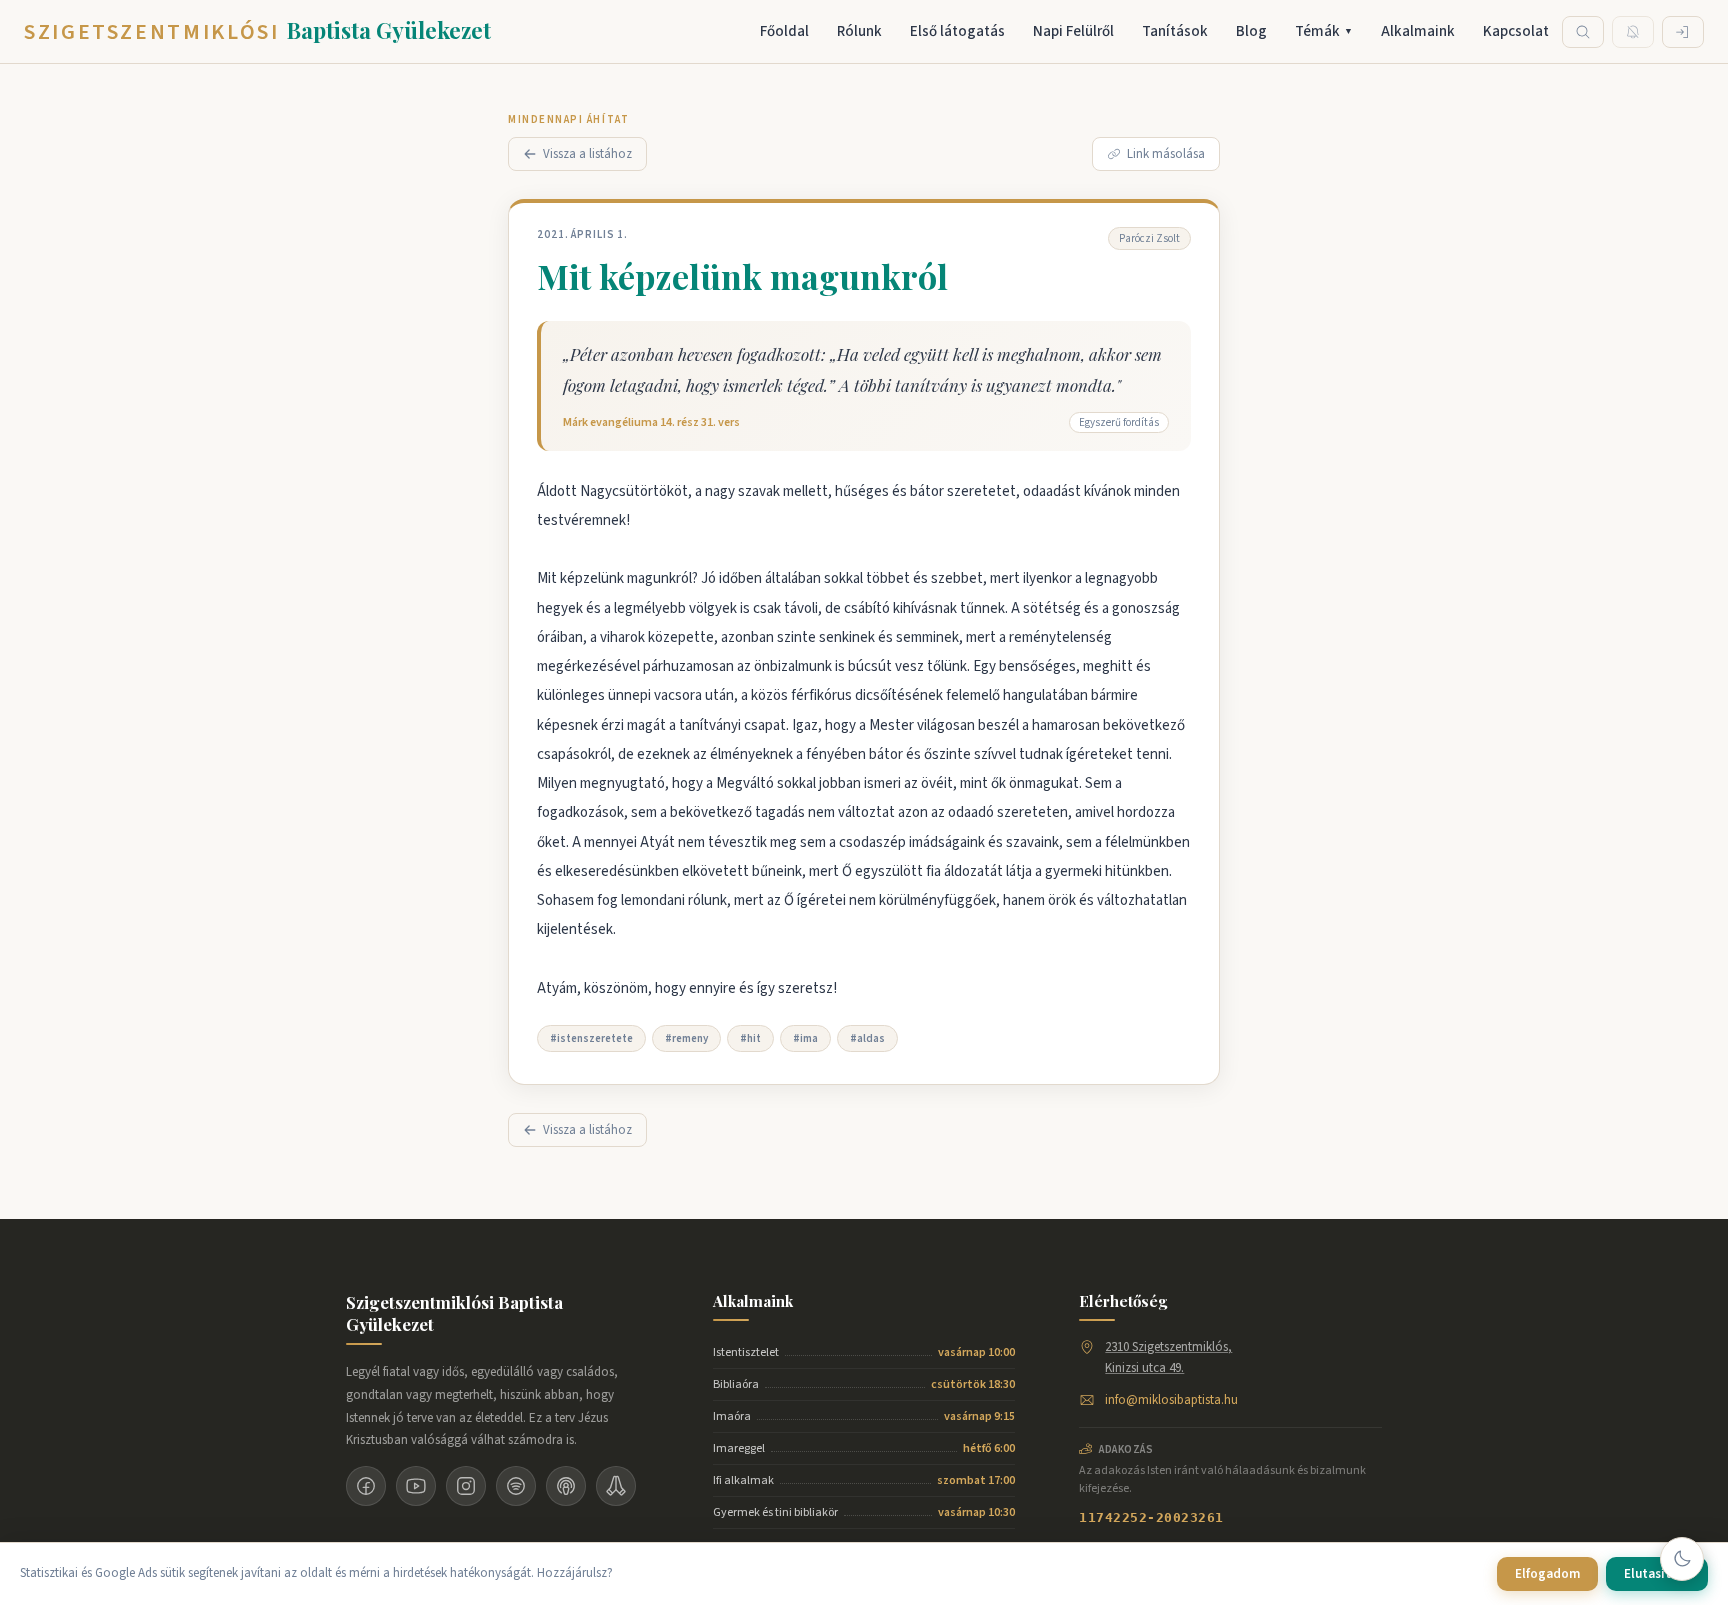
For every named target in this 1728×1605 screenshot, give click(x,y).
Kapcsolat (1516, 31)
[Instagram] (466, 1486)
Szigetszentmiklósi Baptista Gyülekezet (454, 1313)
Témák (1324, 31)
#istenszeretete (591, 1038)
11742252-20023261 (1151, 1517)
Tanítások (1175, 31)
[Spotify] (516, 1486)
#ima (805, 1038)
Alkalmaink (1418, 31)
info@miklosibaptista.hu (1171, 1400)
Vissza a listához (587, 154)
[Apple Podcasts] (566, 1486)
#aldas (867, 1038)
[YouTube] (416, 1486)
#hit (750, 1038)
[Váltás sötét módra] (1682, 1559)
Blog (1251, 31)
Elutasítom (1657, 1574)
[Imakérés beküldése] (616, 1486)
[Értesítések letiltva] (1633, 32)
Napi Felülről (1073, 31)
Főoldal (784, 31)
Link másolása (1166, 154)
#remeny (686, 1038)
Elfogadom (1547, 1574)
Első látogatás (957, 31)
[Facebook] (366, 1486)
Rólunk (859, 31)
